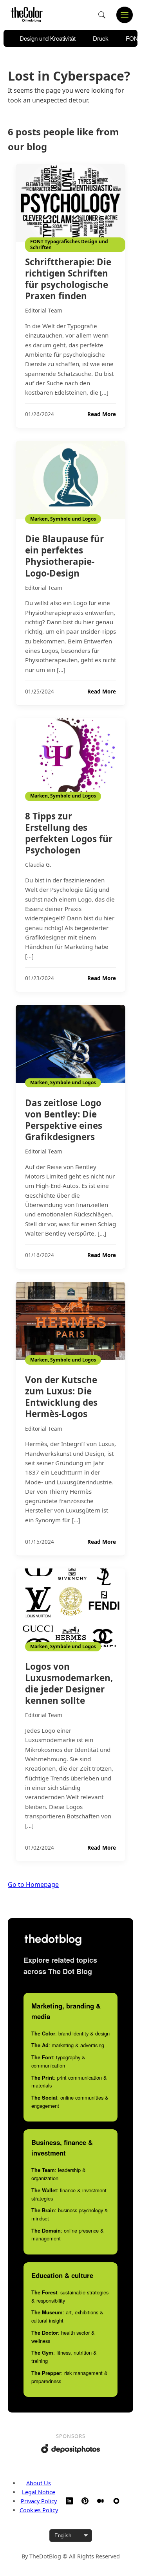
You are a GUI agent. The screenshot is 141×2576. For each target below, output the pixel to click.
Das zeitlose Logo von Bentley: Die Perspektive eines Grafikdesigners (64, 1120)
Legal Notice (39, 2492)
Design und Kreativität (48, 38)
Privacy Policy (39, 2501)
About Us (39, 2483)
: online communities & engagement (70, 2102)
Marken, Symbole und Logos (63, 519)
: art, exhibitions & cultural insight (67, 2316)
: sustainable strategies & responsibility (70, 2296)
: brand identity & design (70, 2033)
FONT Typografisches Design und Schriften (69, 244)
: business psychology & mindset (70, 2214)
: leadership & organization (59, 2174)
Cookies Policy (39, 2510)
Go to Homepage (33, 1884)
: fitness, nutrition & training (64, 2357)
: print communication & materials (69, 2082)
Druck (101, 38)
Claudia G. (38, 865)
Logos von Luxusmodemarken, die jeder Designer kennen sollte (69, 1683)
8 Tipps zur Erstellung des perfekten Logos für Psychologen (69, 833)
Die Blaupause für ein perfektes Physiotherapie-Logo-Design (64, 556)
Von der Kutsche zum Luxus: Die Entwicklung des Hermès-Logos (61, 1397)
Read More (102, 414)
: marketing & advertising (68, 2045)
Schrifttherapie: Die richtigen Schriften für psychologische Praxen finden (68, 279)
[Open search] (102, 15)
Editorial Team (44, 310)
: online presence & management (68, 2235)
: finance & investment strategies (69, 2194)
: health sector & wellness (63, 2337)
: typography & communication (58, 2061)
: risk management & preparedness (70, 2377)
